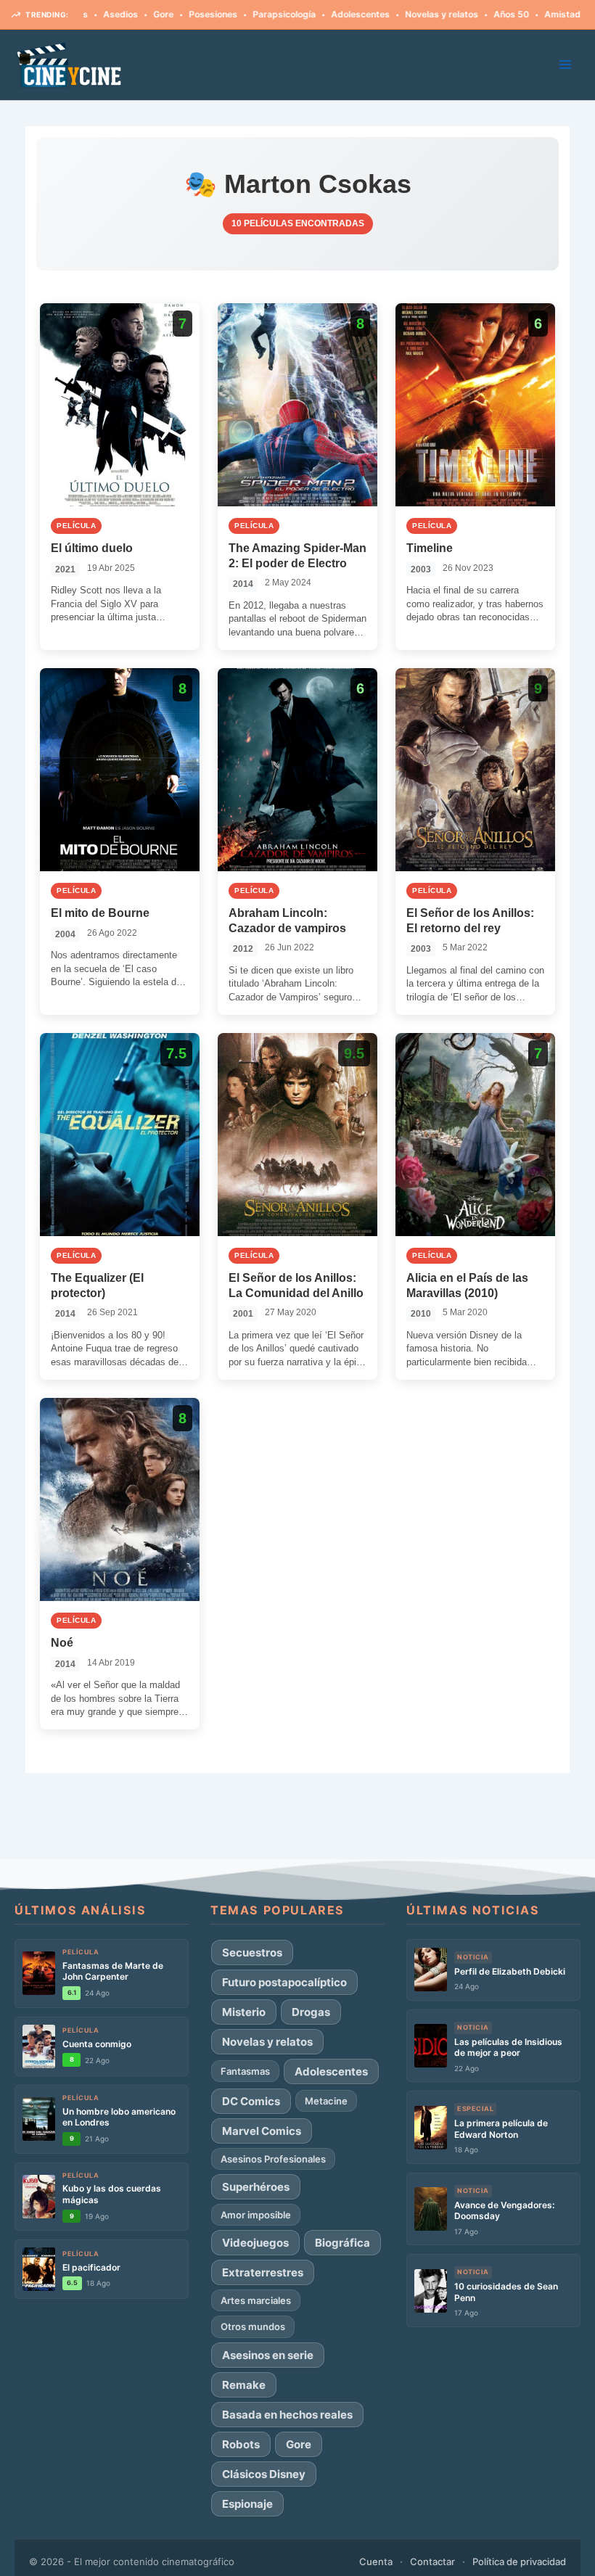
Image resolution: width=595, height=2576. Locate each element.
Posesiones (166, 14)
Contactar (432, 2561)
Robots (241, 2444)
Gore (116, 14)
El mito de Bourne (100, 913)
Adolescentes (313, 14)
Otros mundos (253, 2326)
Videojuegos (255, 2243)
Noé (62, 1643)
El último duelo (92, 548)
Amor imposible (256, 2215)
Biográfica (342, 2243)
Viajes (562, 14)
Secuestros (252, 1952)
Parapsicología (237, 14)
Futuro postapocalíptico (284, 1982)
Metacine (326, 2101)
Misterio (244, 2012)
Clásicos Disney (264, 2474)
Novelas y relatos (394, 14)
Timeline (430, 548)
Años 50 (464, 14)
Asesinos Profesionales (273, 2159)
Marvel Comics (262, 2131)
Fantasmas (245, 2071)
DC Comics (251, 2101)
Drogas (311, 2012)
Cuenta (376, 2561)
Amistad (515, 14)
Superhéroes (256, 2187)
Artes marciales (256, 2300)
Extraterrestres (263, 2272)
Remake (244, 2385)
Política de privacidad (519, 2561)
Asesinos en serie (268, 2355)
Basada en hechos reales (287, 2415)
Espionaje (247, 2504)
